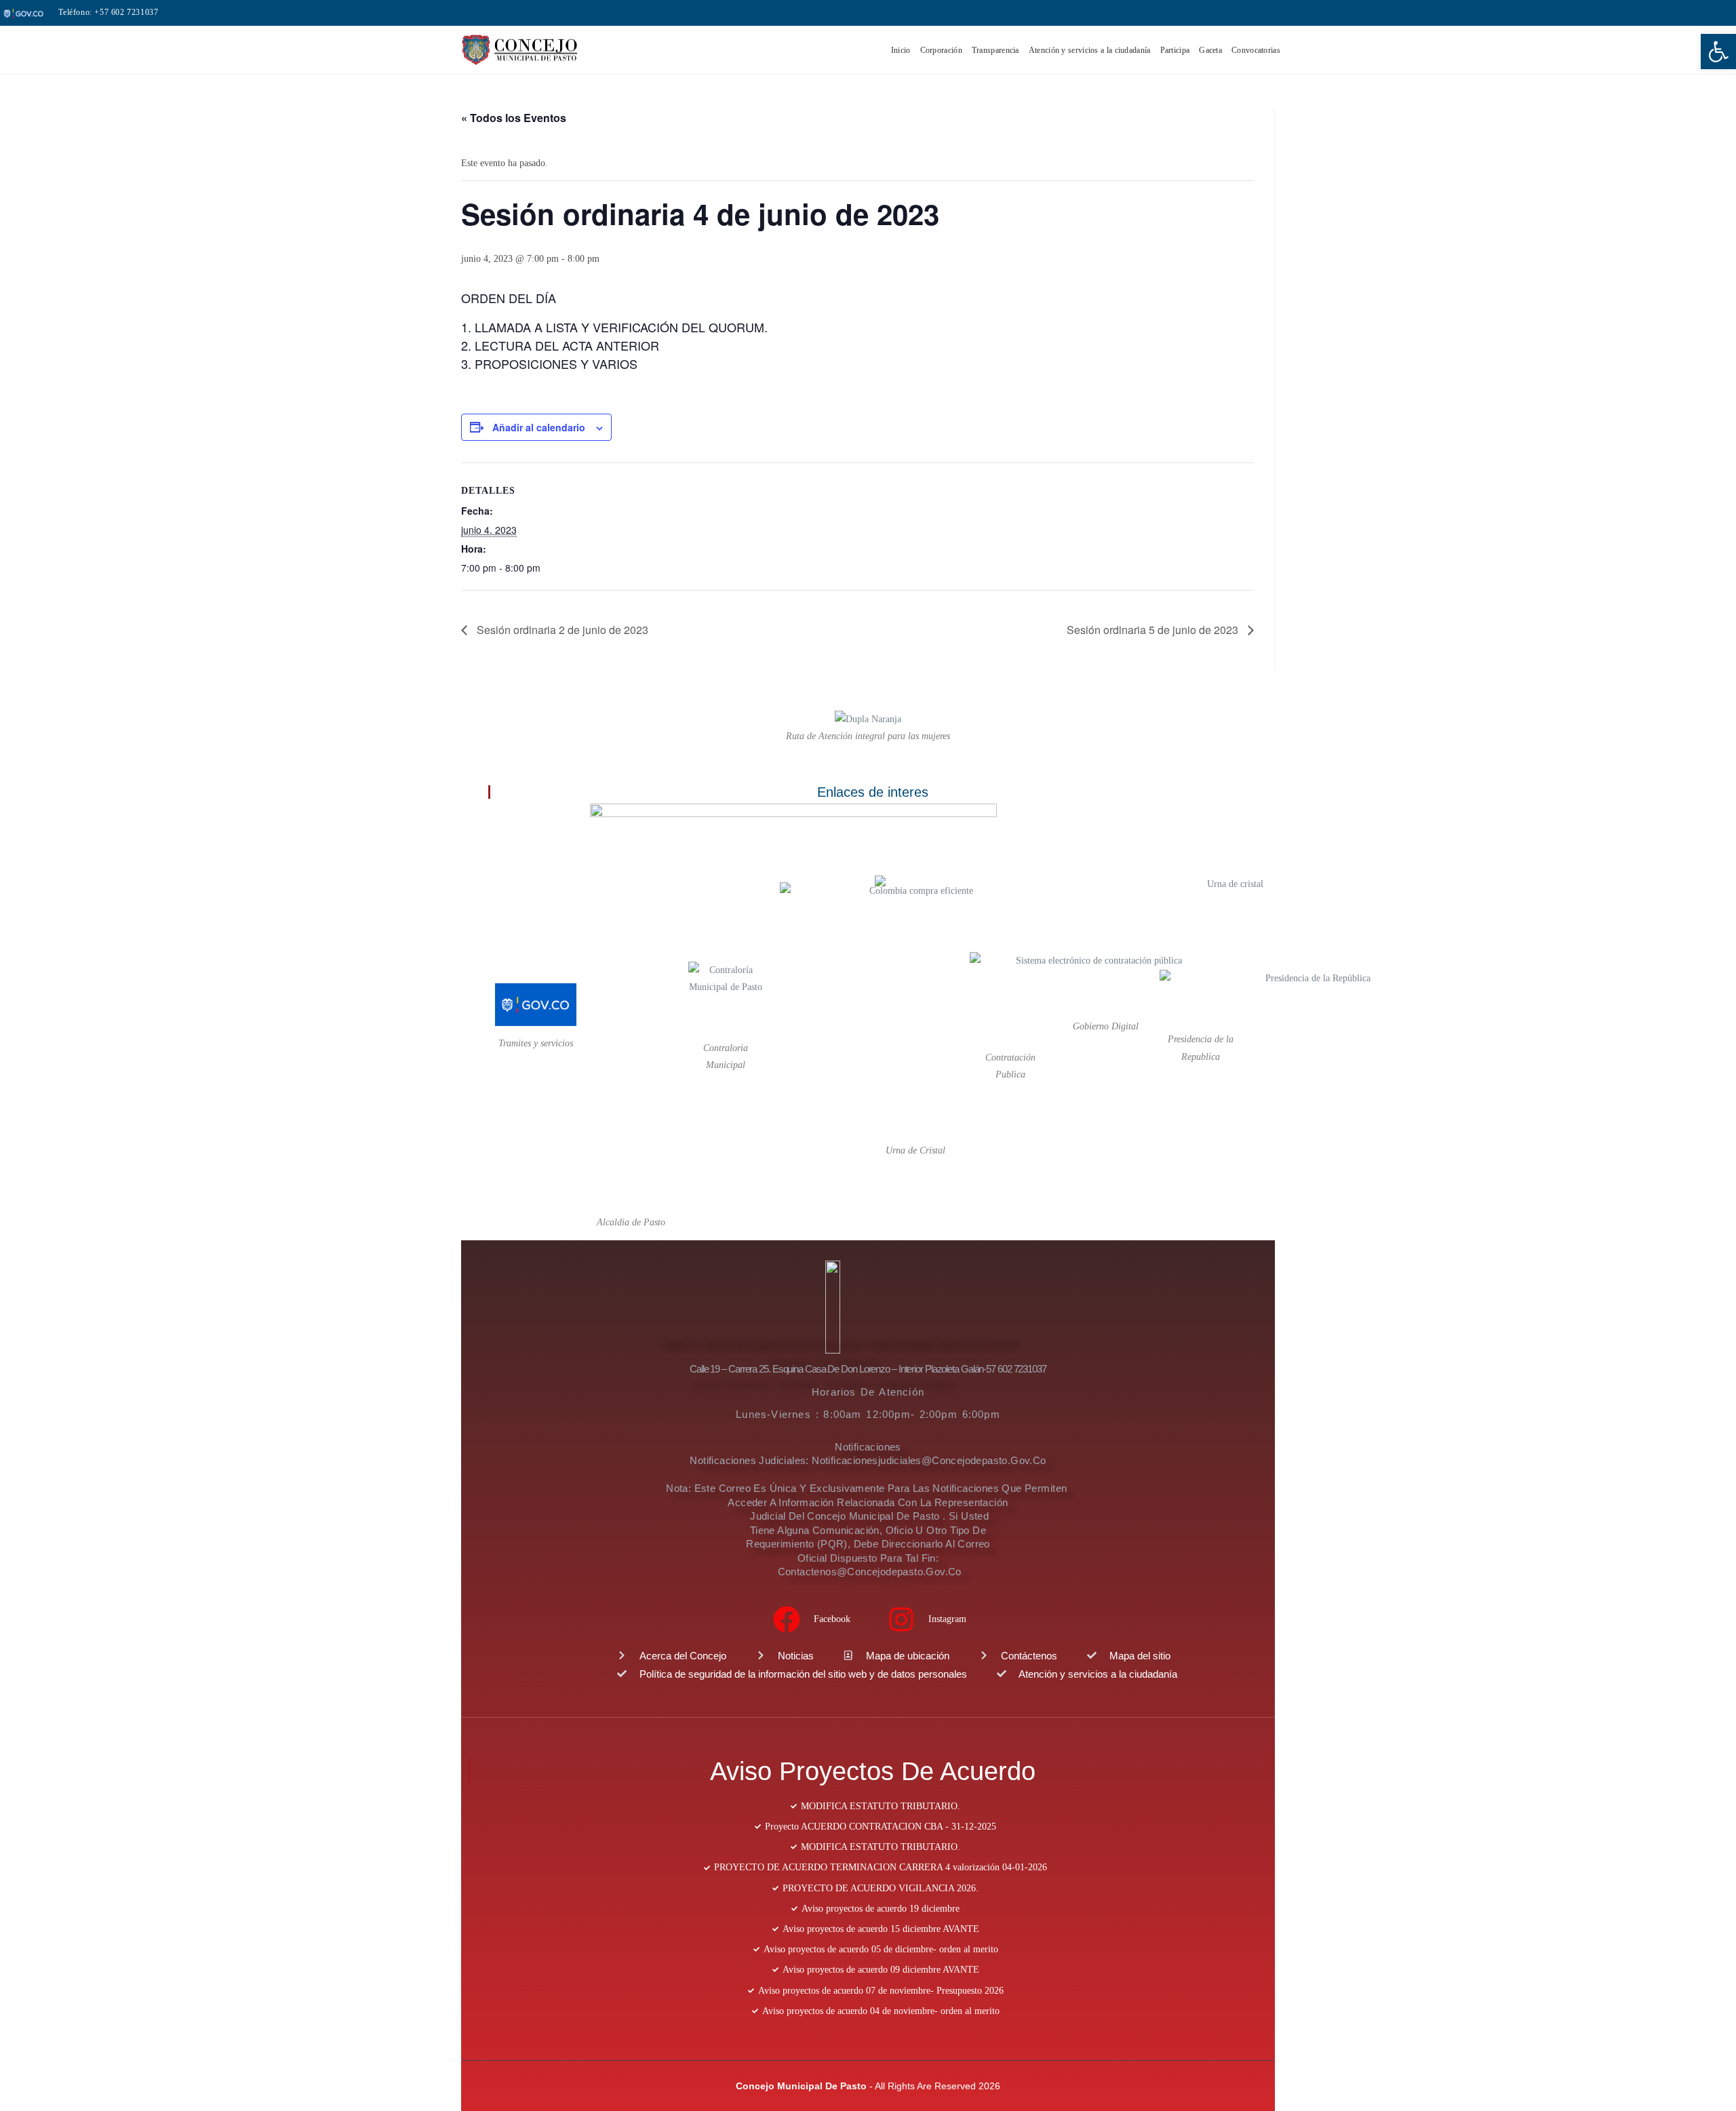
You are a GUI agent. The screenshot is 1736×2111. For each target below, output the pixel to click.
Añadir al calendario (539, 427)
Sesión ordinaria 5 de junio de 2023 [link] (1154, 630)
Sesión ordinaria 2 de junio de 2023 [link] (561, 630)
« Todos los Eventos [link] (514, 118)
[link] (1718, 52)
